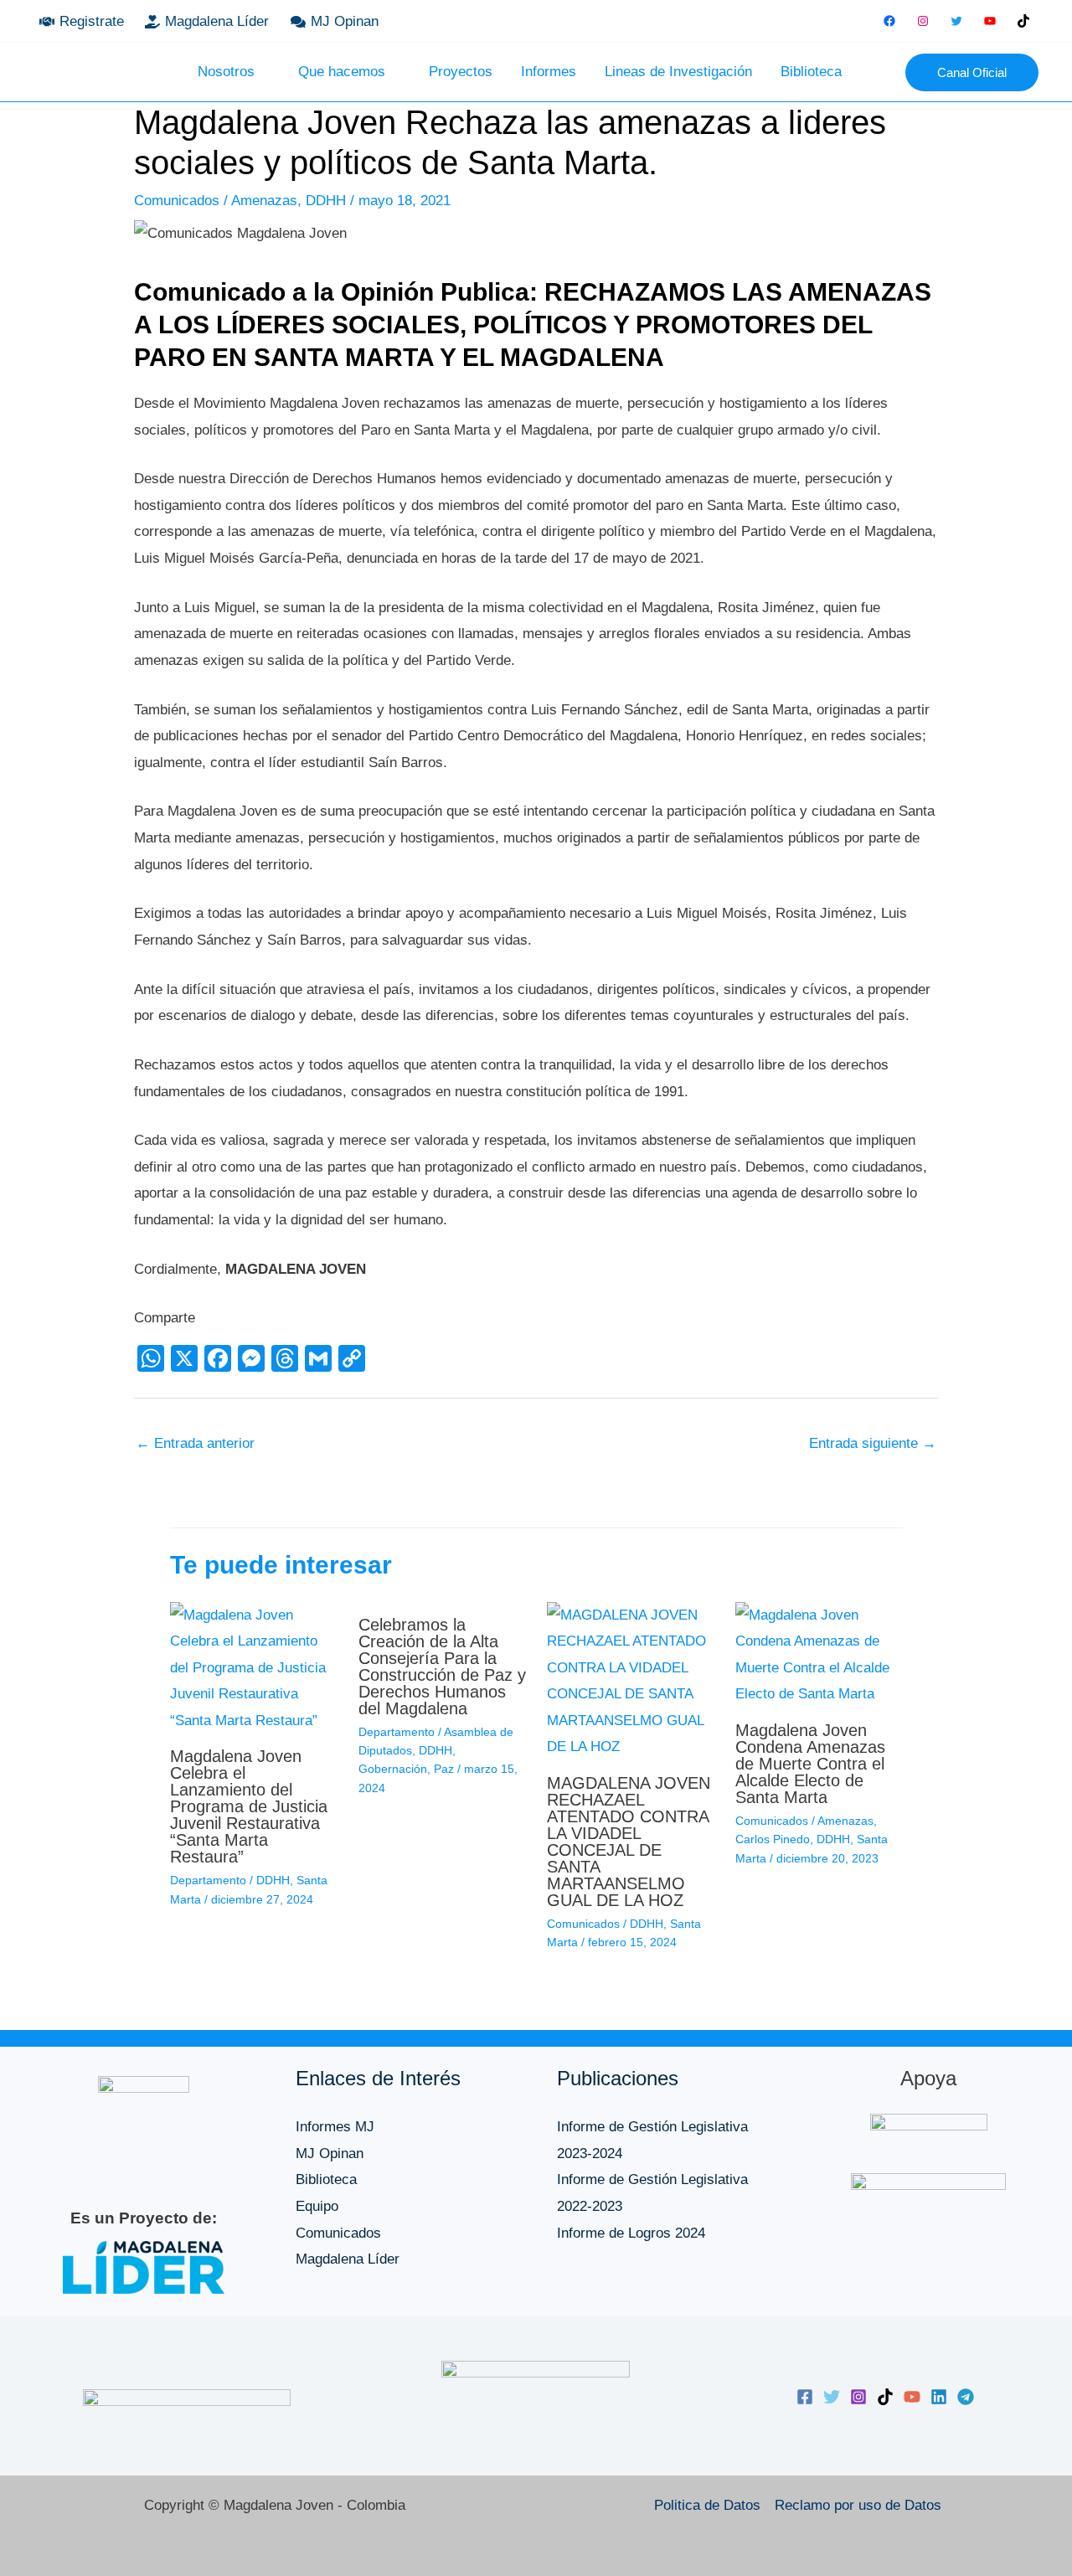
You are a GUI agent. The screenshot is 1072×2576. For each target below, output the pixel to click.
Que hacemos (342, 72)
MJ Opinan (330, 2154)
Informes (549, 72)
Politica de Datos (707, 2505)
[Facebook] (889, 21)
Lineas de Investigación (678, 72)
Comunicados (177, 201)
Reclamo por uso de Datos (858, 2505)
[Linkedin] (939, 2397)
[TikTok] (1023, 21)
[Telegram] (966, 2397)
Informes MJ (335, 2127)
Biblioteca (811, 72)
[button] (881, 72)
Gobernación (393, 1769)
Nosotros (226, 72)
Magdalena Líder (348, 2259)
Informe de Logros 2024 (631, 2233)
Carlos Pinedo (773, 1839)
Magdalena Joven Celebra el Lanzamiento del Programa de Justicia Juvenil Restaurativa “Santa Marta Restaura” (249, 1806)
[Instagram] (923, 21)
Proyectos (461, 72)
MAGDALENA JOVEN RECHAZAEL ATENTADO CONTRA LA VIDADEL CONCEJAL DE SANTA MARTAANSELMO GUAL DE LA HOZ (629, 1842)
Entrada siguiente (873, 1443)
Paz (444, 1769)
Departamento (208, 1880)
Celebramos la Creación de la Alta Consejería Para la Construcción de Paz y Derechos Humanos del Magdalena (442, 1667)
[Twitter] (956, 21)
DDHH (326, 201)
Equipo (317, 2206)
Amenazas (264, 201)
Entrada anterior (195, 1443)
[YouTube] (990, 21)
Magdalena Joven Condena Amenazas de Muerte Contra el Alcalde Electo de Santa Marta (810, 1764)
